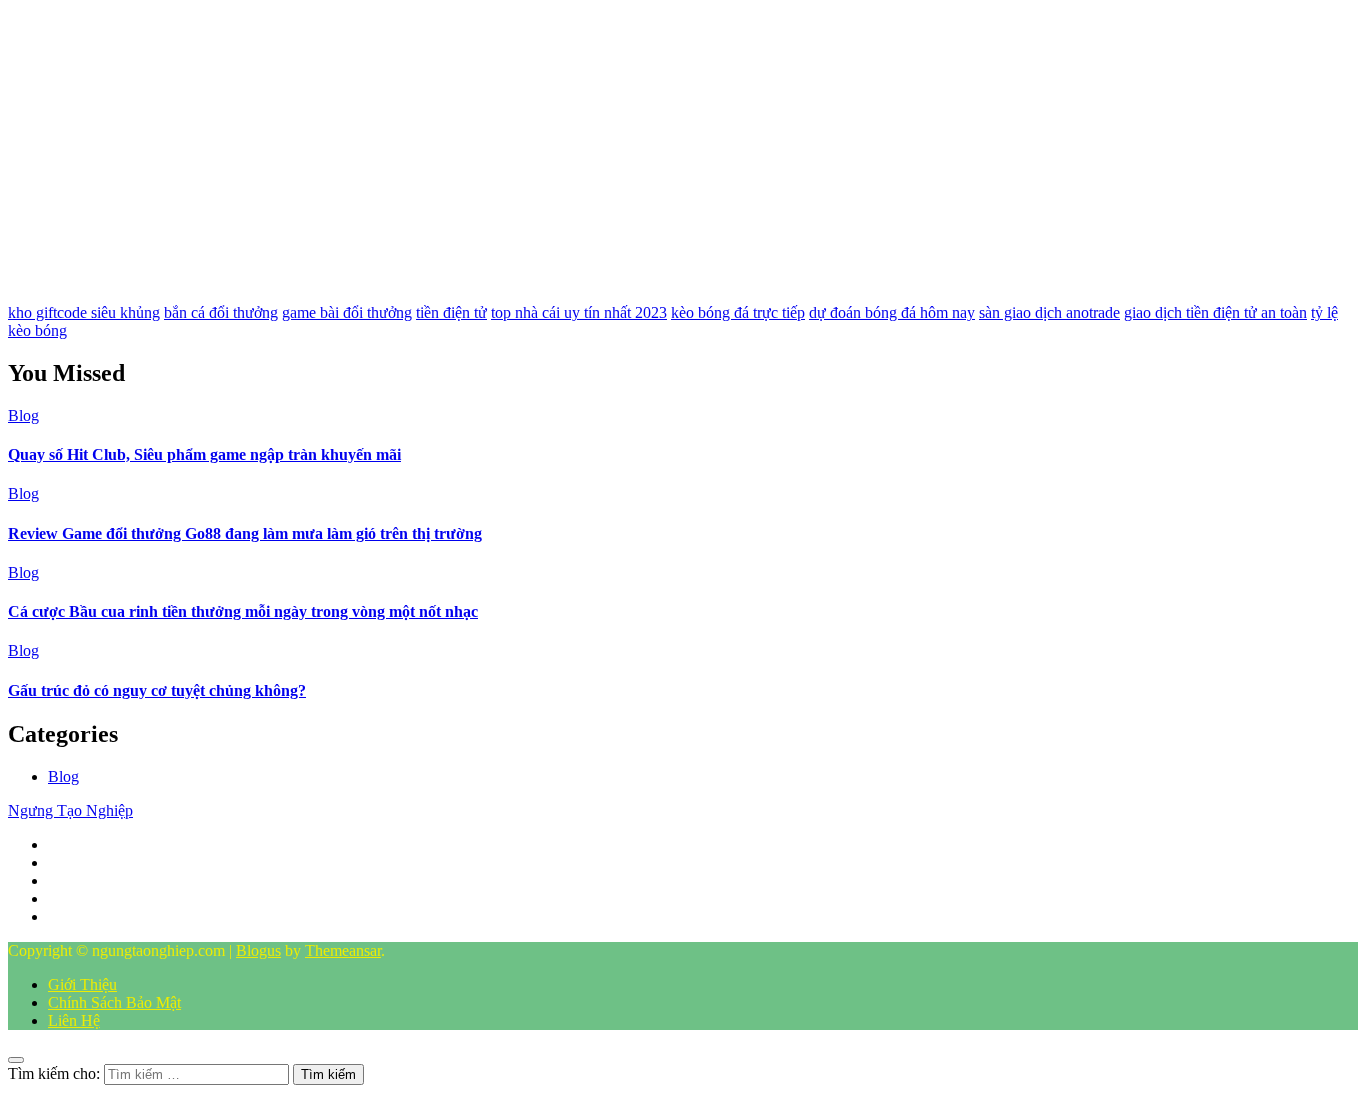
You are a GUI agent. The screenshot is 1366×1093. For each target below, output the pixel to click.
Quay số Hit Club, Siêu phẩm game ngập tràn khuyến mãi (204, 454)
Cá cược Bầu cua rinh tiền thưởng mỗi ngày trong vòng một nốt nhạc (243, 611)
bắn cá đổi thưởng (221, 312)
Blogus (258, 950)
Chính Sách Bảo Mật (114, 1002)
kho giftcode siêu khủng (84, 312)
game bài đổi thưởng (347, 312)
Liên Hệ (74, 1020)
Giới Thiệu (82, 984)
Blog (23, 415)
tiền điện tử (451, 312)
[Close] (16, 1060)
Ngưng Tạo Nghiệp (70, 810)
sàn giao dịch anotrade (1049, 312)
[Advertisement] (608, 148)
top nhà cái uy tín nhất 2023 (579, 312)
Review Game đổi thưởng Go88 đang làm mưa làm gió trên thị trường (245, 533)
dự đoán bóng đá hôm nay (892, 312)
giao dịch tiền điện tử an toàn (1215, 312)
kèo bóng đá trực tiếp (738, 312)
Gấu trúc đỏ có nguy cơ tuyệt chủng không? (157, 690)
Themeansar (343, 950)
